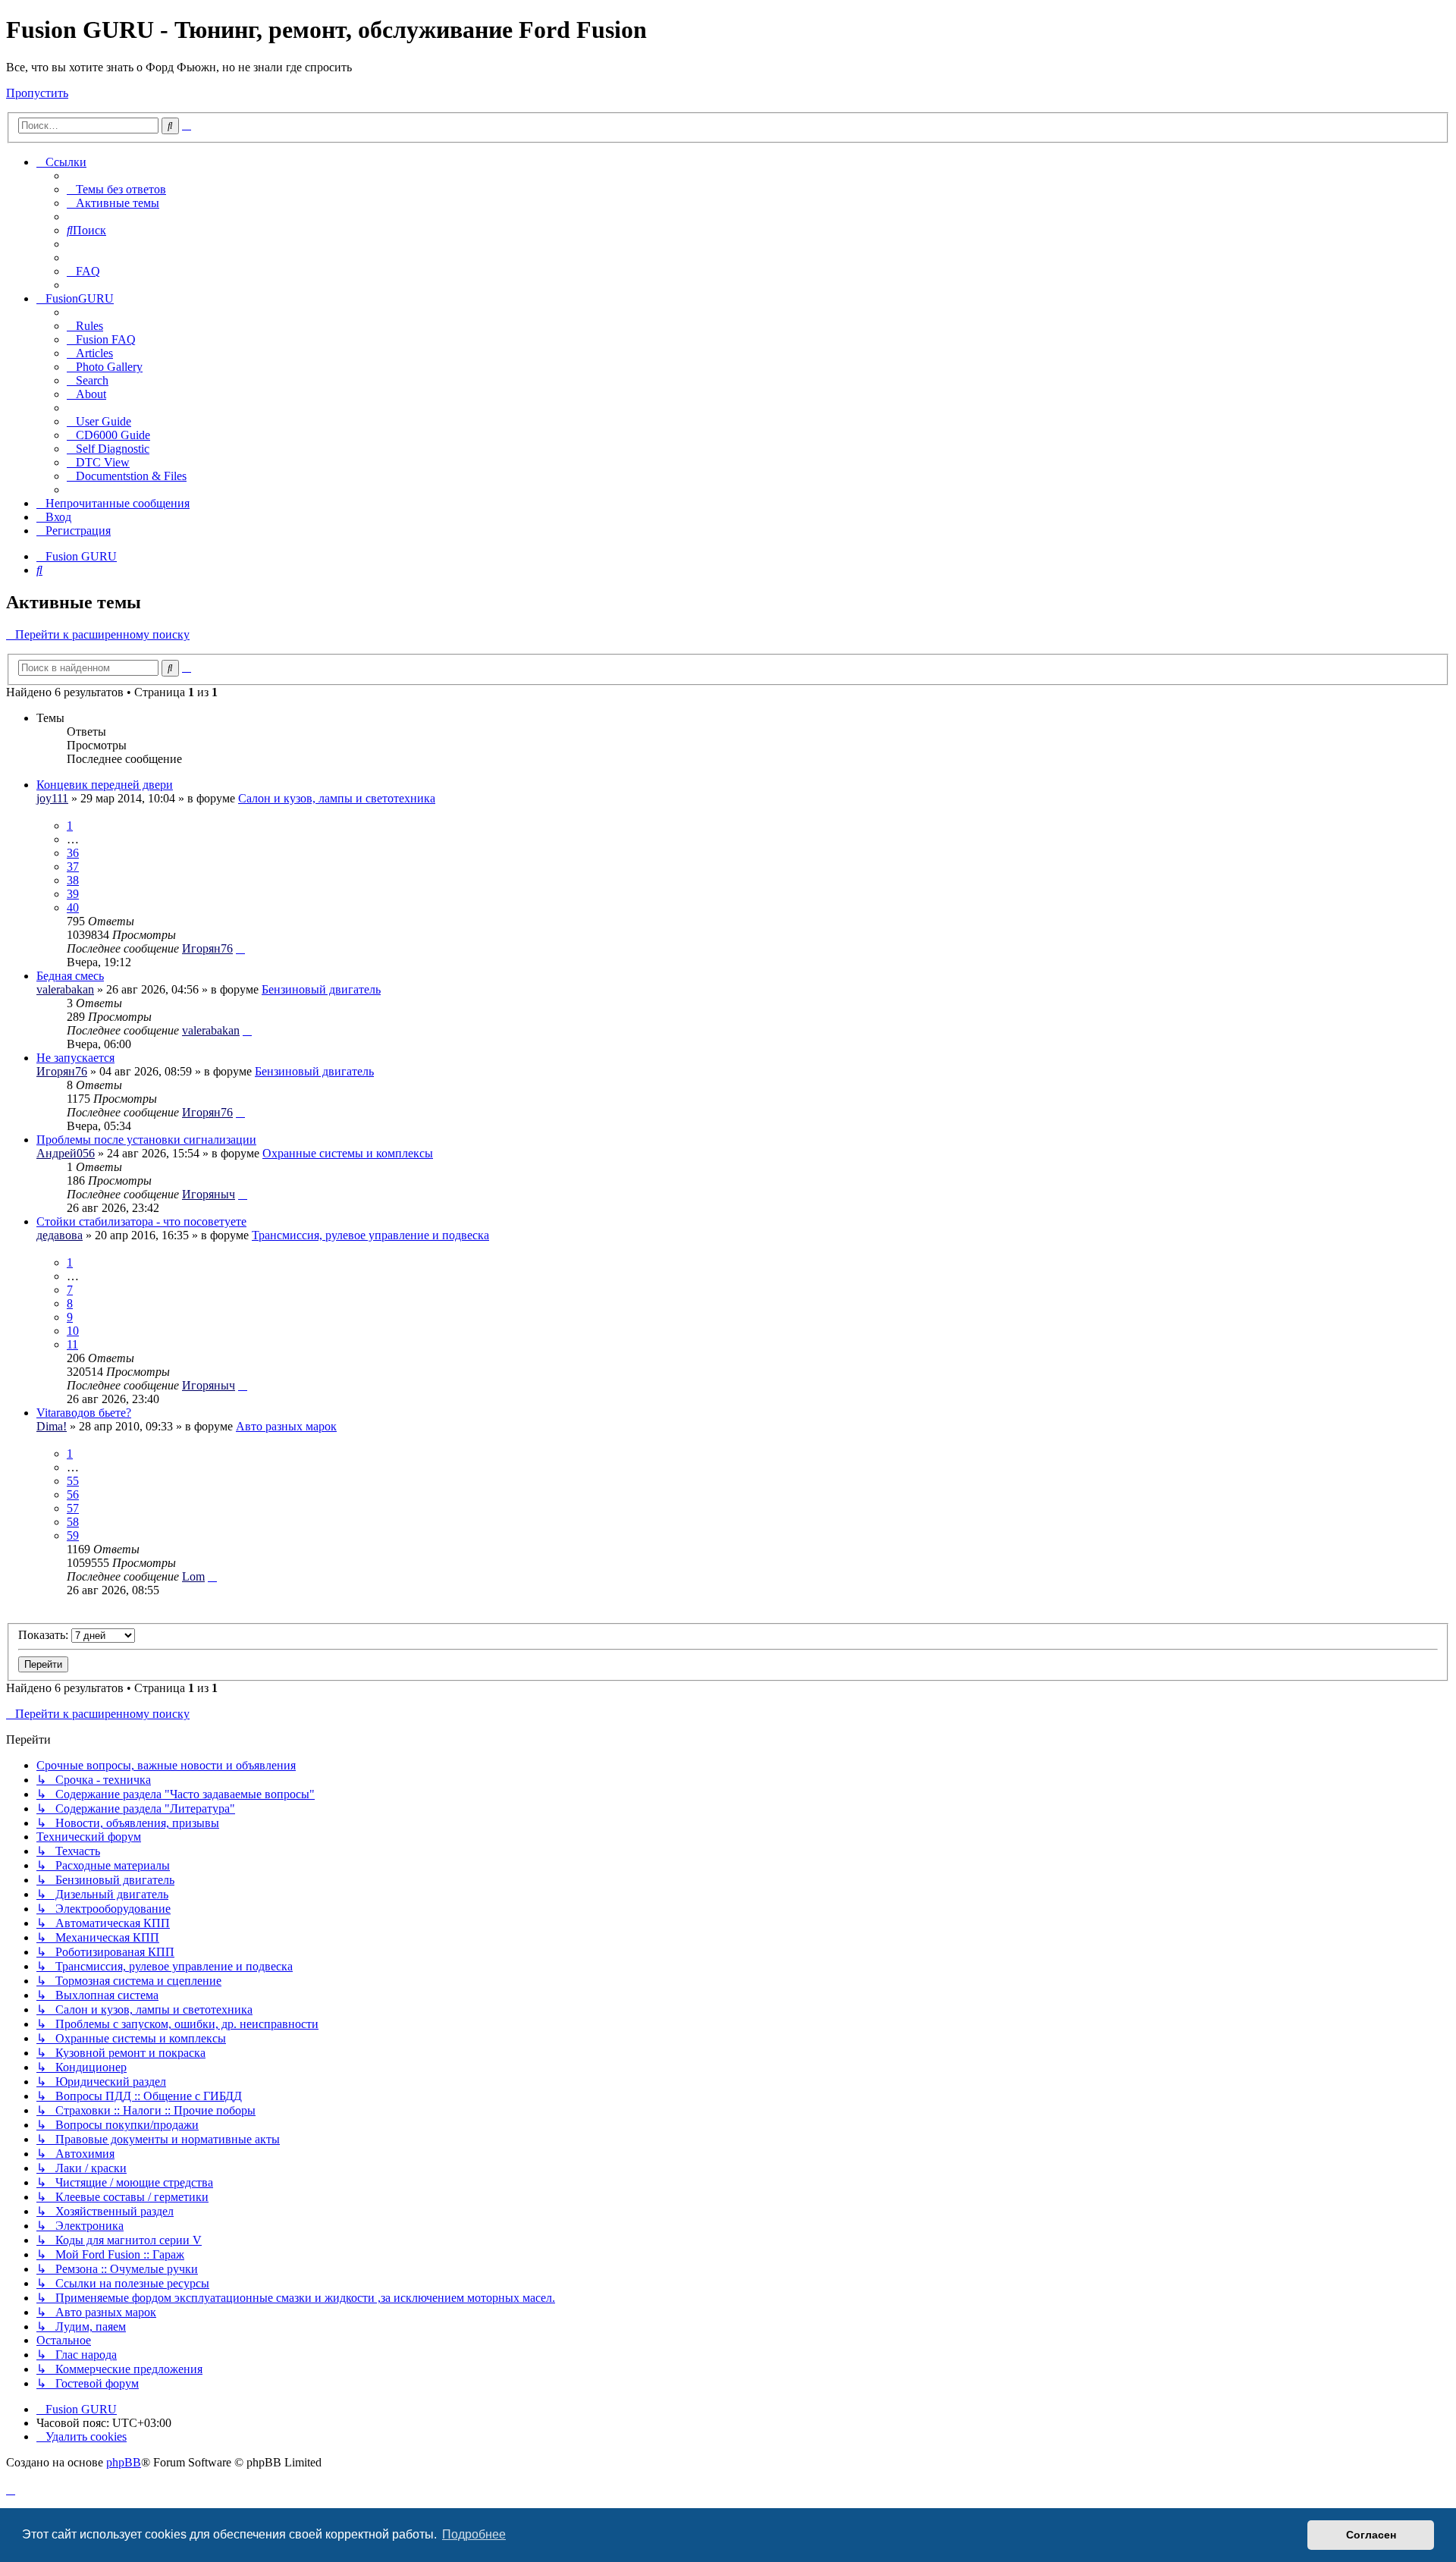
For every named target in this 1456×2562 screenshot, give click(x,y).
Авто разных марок (286, 1426)
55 (73, 1481)
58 (73, 1522)
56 (73, 1494)
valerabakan (65, 989)
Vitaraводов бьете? (84, 1413)
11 (72, 1344)
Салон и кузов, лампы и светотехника (337, 798)
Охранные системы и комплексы (348, 1153)
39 (73, 894)
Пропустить (37, 93)
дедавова (60, 1235)
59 (73, 1535)
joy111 (52, 798)
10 (73, 1331)
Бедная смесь (70, 976)
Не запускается (75, 1058)
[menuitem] (116, 189)
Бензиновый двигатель (321, 989)
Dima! (52, 1426)
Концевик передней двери (105, 785)
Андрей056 (66, 1153)
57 (73, 1508)
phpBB (124, 2462)
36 (73, 853)
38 (73, 880)
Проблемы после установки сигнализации (146, 1140)
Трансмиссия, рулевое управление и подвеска (370, 1235)
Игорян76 (207, 948)
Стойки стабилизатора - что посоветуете (141, 1221)
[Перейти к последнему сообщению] (240, 948)
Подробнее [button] (474, 2534)
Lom (193, 1576)
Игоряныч (209, 1194)
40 (73, 907)
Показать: (45, 1635)
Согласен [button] (1371, 2535)
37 (73, 867)
